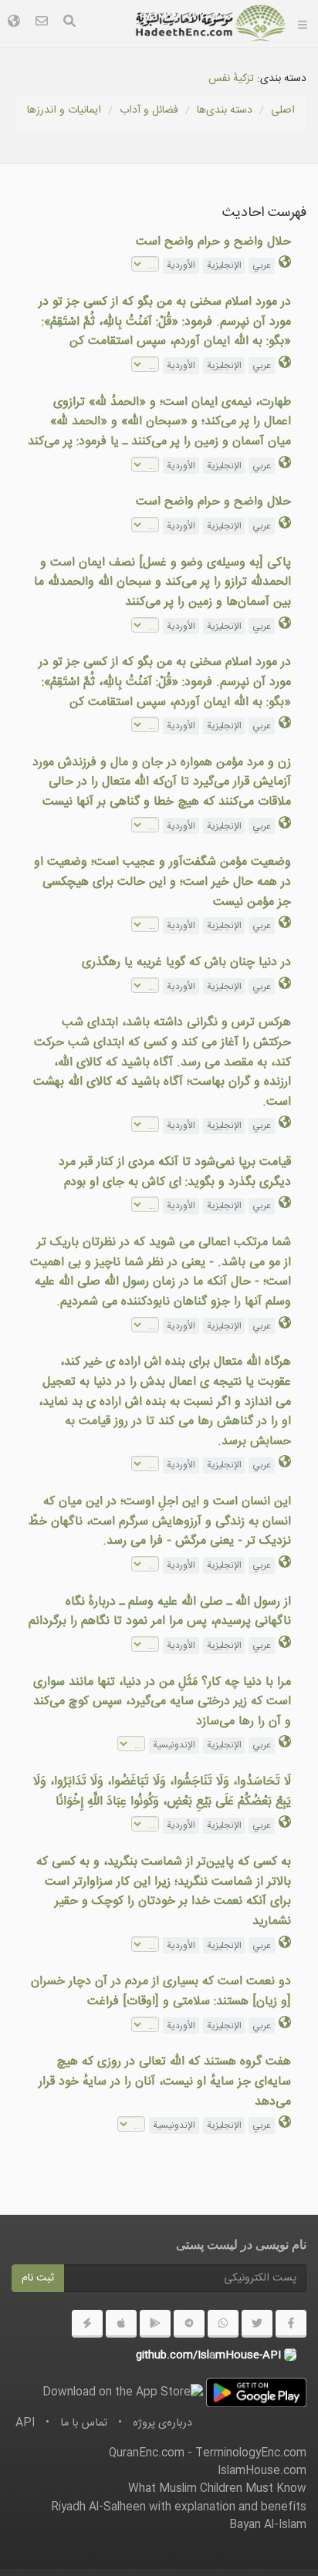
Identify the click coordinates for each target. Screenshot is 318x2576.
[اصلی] (303, 23)
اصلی (283, 110)
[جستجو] (69, 24)
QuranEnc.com (147, 2453)
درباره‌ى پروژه (162, 2423)
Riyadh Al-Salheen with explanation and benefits (179, 2507)
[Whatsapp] (223, 2324)
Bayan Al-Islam (268, 2525)
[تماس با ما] (42, 24)
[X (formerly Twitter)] (257, 2324)
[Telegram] (189, 2324)
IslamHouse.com (262, 2471)
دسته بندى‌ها (225, 110)
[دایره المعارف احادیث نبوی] (211, 23)
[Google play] (155, 2324)
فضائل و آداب (149, 110)
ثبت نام (38, 2278)
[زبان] (14, 24)
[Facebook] (291, 2324)
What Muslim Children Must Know (217, 2489)
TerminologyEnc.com (251, 2453)
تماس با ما (84, 2423)
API (25, 2423)
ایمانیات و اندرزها (64, 110)
